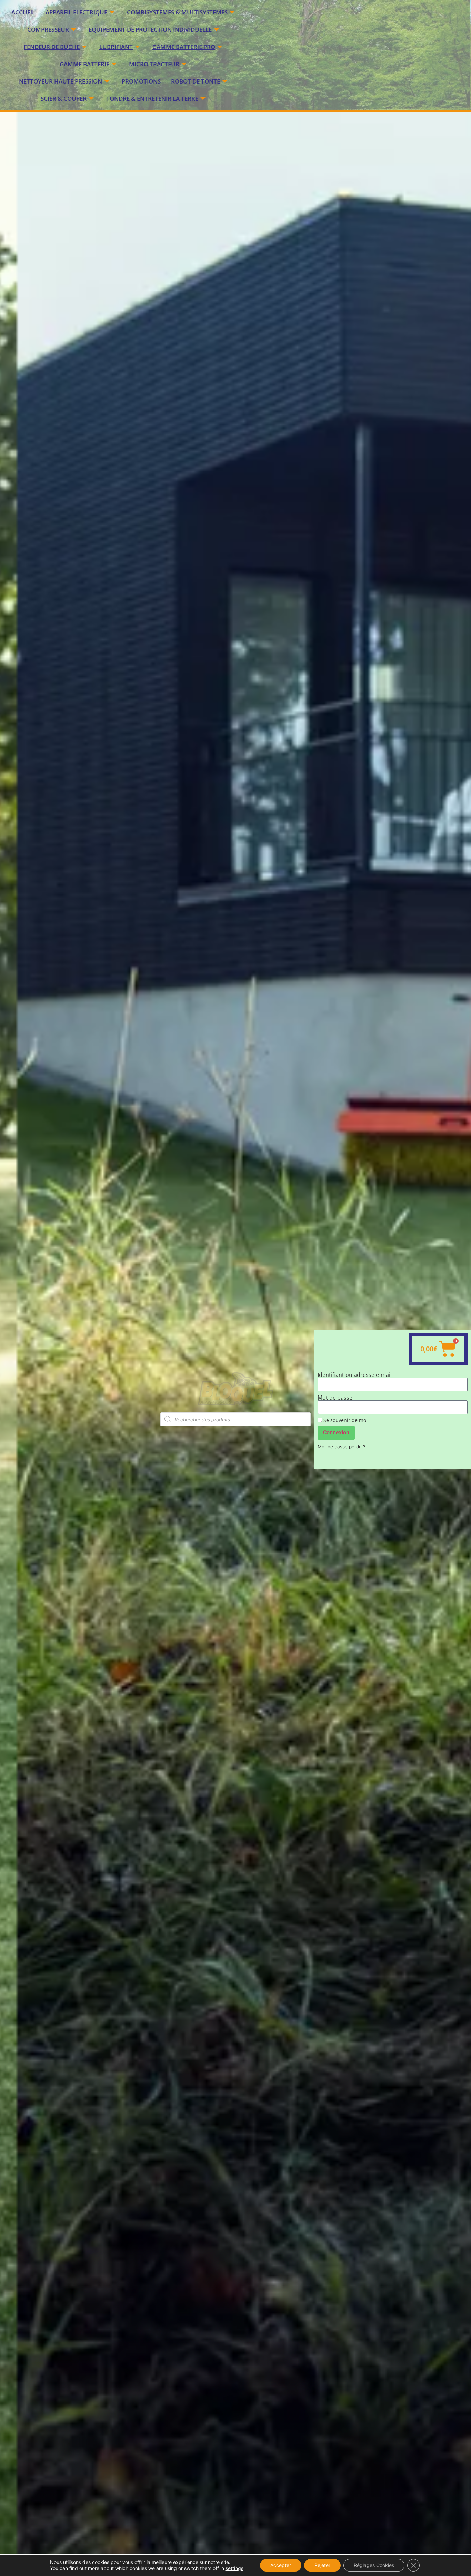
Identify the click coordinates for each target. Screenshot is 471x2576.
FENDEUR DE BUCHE (52, 47)
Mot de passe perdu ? (342, 1447)
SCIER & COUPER (64, 99)
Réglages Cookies (374, 2565)
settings (234, 2568)
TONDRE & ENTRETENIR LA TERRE (152, 99)
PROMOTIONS (141, 81)
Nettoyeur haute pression (61, 81)
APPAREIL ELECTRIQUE (76, 12)
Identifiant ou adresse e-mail (355, 1375)
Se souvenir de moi (345, 1420)
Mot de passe (335, 1398)
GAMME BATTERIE (84, 64)
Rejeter (322, 2565)
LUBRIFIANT (116, 47)
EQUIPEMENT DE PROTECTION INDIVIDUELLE (150, 30)
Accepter (281, 2565)
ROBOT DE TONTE (196, 81)
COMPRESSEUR (48, 30)
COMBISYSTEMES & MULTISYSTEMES (177, 12)
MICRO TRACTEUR (154, 64)
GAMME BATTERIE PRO (184, 47)
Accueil (23, 12)
